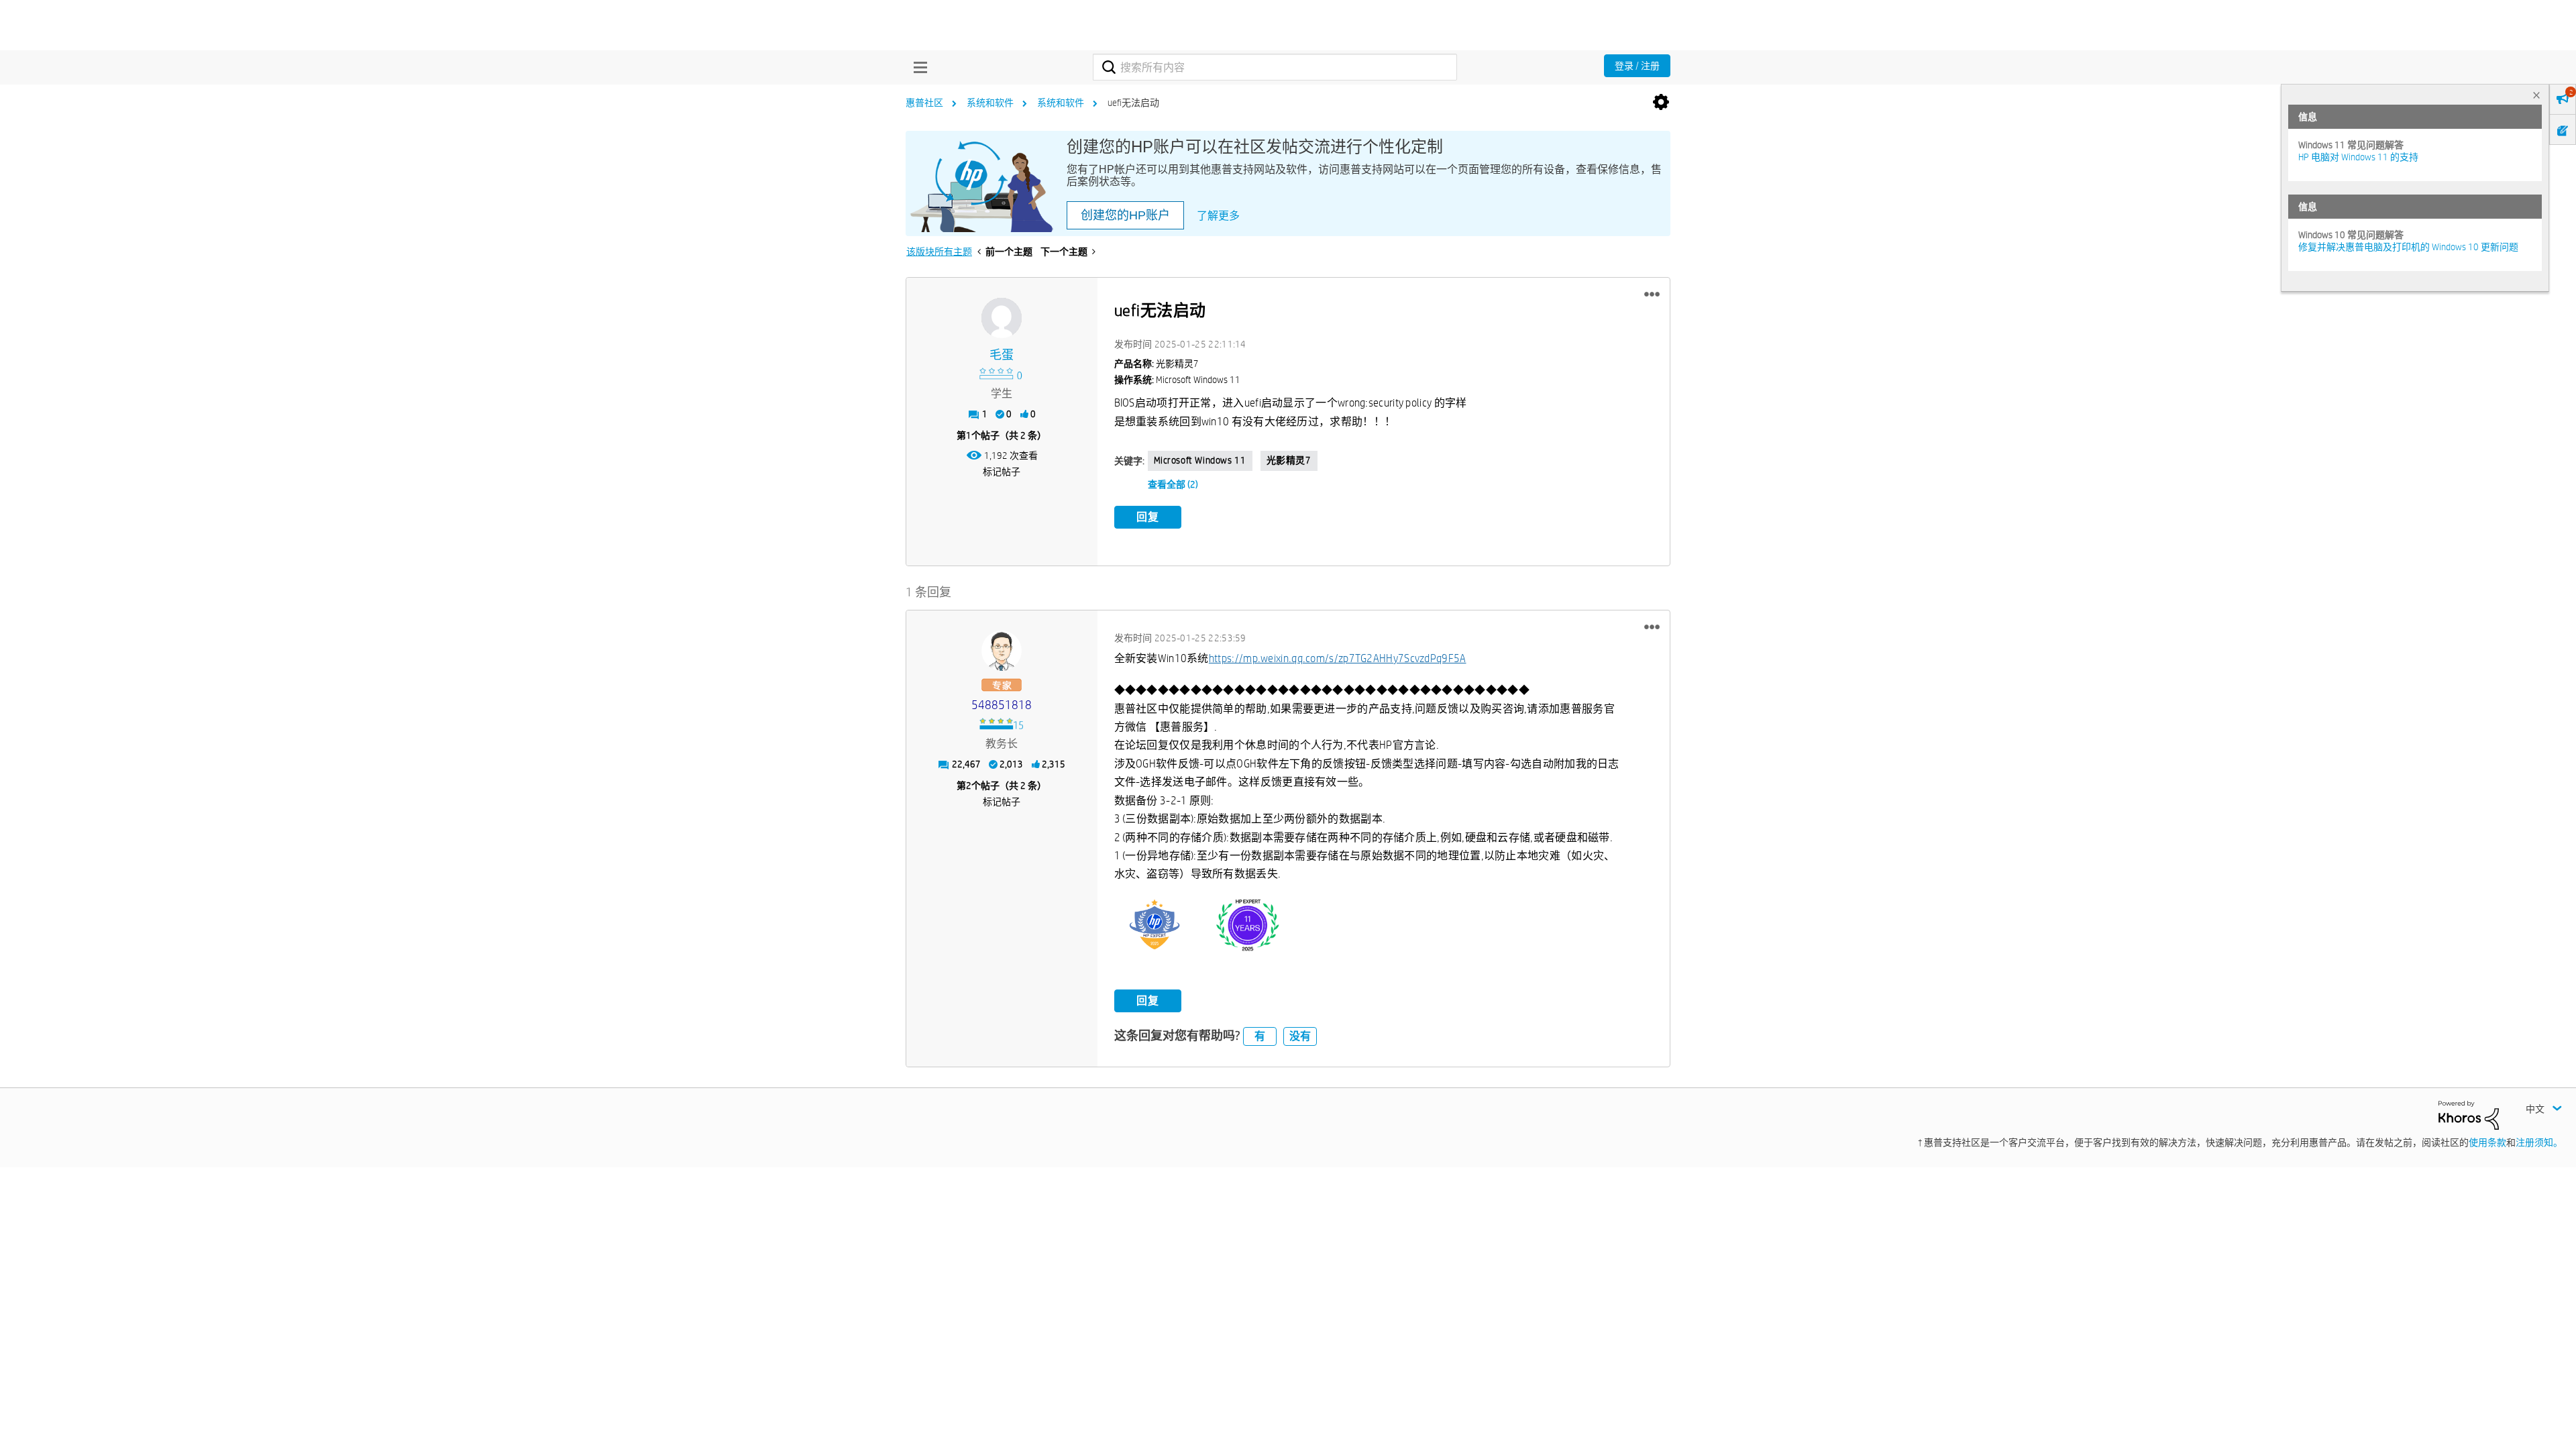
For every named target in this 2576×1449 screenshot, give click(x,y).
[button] (1652, 294)
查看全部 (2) (1173, 484)
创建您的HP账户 (1125, 215)
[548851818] (1002, 651)
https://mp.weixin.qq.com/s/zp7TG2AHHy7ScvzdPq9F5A (1338, 658)
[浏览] (917, 67)
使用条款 (2487, 1142)
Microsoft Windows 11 (1200, 460)
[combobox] (1275, 67)
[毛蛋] (1002, 318)
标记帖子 (1002, 472)
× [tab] (2536, 95)
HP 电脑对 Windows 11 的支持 (2358, 157)
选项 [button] (1661, 103)
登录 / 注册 (1637, 66)
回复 (1148, 517)
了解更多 (1218, 216)
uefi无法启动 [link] (1133, 103)
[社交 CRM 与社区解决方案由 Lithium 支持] (2469, 1114)
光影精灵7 (1289, 460)
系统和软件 (990, 103)
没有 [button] (1300, 1036)
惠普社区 (924, 103)
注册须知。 (2539, 1142)
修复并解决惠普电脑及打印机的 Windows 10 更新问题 (2408, 247)
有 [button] (1260, 1036)
